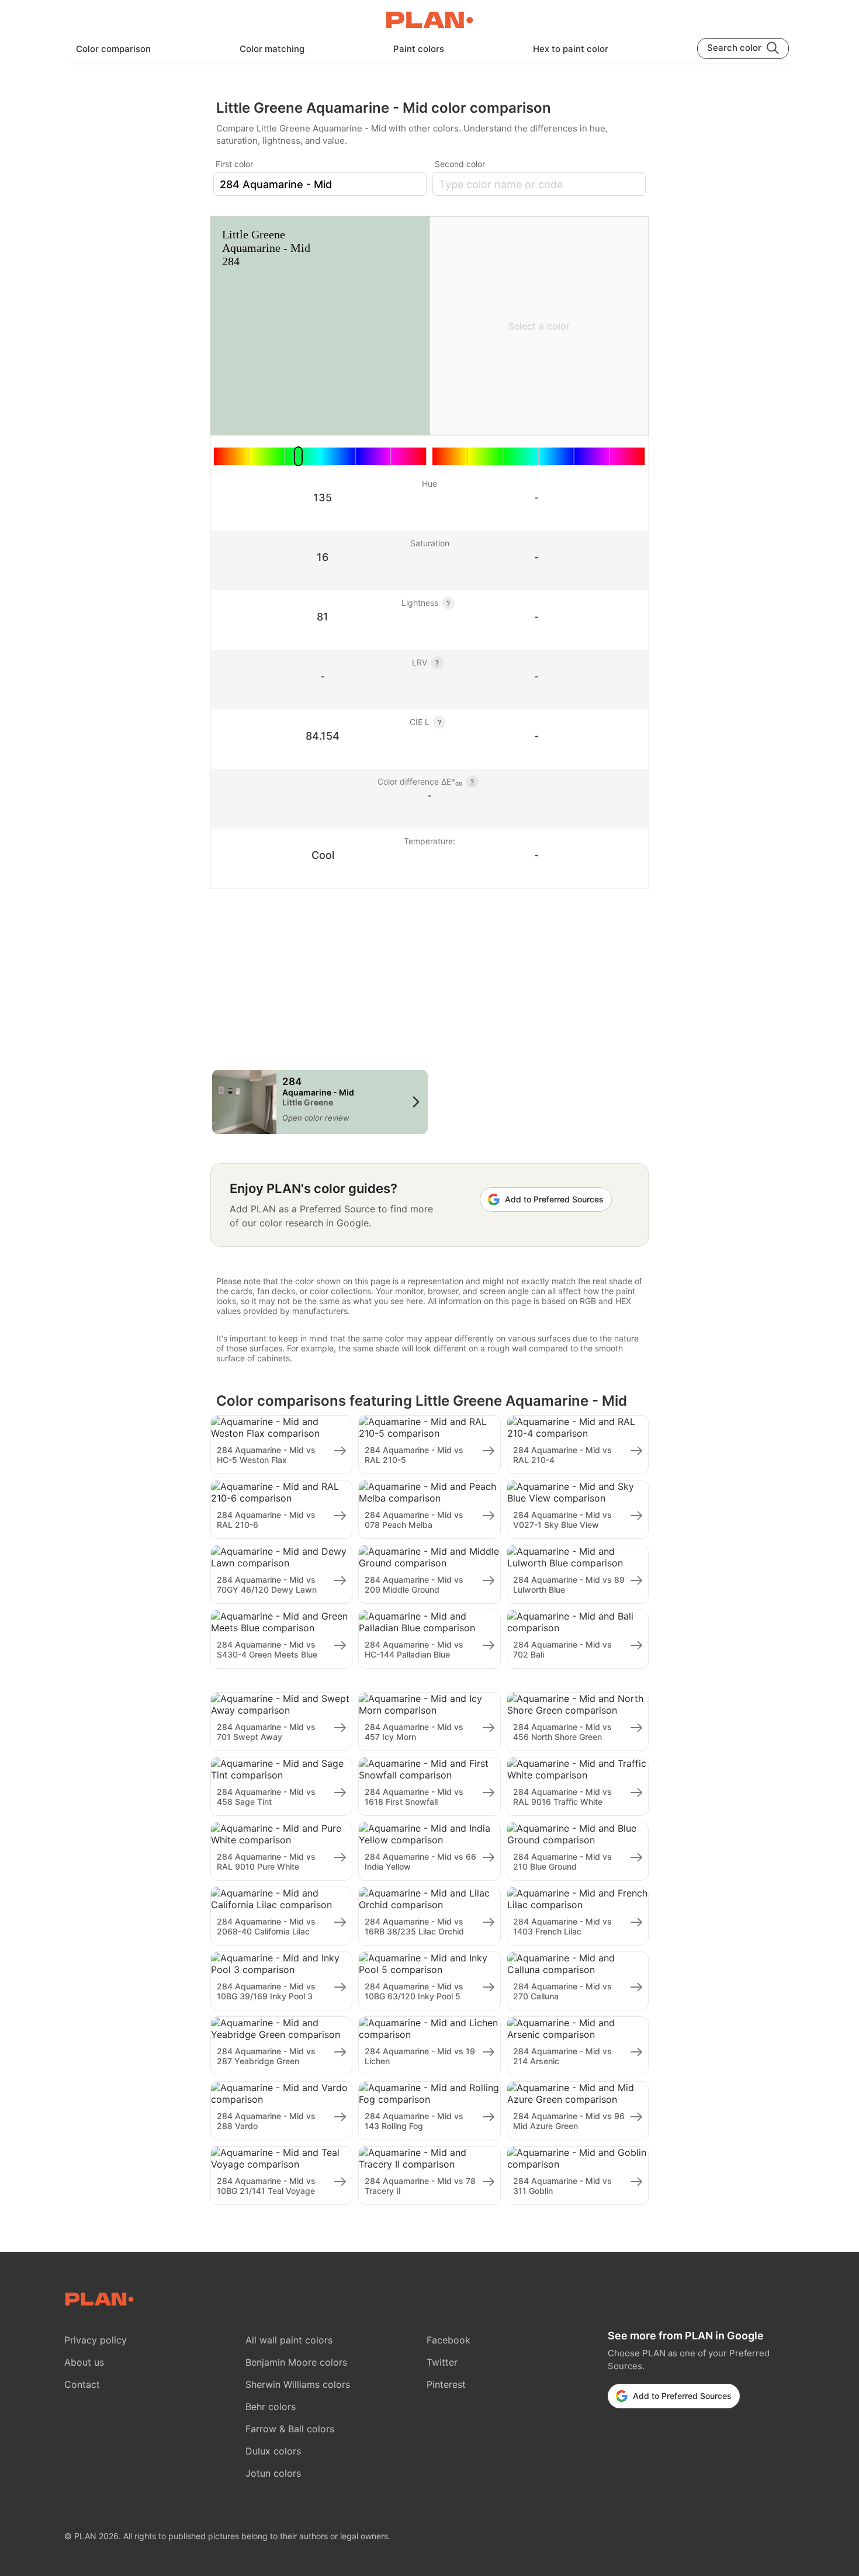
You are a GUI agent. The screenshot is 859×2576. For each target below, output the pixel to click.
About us (84, 2362)
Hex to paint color (571, 49)
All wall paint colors (289, 2340)
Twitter (442, 2362)
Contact (82, 2384)
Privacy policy (96, 2340)
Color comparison (113, 49)
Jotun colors (273, 2473)
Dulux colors (273, 2451)
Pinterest (446, 2384)
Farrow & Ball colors (290, 2429)
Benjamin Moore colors (296, 2362)
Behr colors (271, 2407)
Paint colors (419, 49)
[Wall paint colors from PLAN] (430, 21)
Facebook (448, 2340)
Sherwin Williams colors (298, 2384)
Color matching (272, 49)
